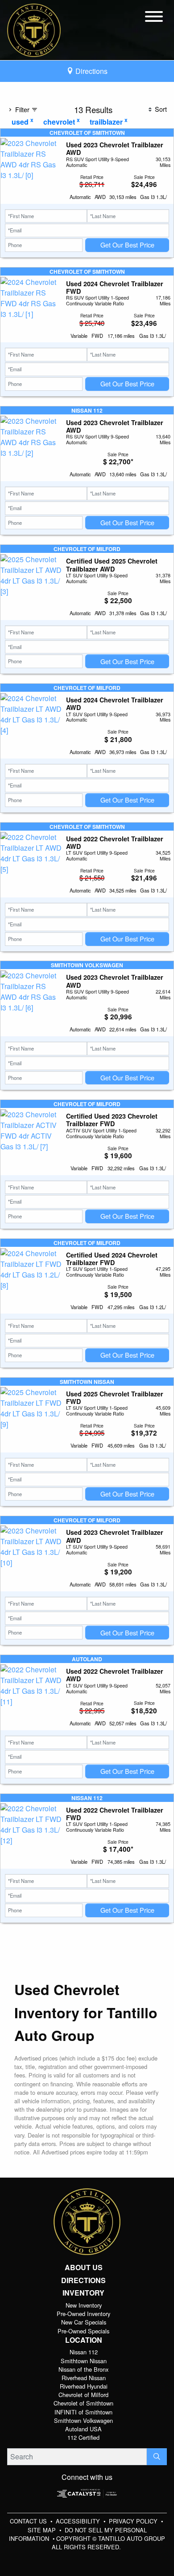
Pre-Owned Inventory (83, 2314)
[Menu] (154, 18)
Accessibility (79, 2521)
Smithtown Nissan (84, 2361)
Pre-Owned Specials (83, 2331)
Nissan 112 (84, 2352)
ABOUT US (84, 2268)
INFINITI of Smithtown (83, 2412)
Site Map (43, 2530)
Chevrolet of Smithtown (83, 2403)
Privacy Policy (134, 2521)
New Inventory (84, 2305)
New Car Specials (84, 2322)
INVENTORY (83, 2293)
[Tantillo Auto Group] (34, 29)
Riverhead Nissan (84, 2378)
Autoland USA (83, 2429)
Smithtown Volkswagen (83, 2420)
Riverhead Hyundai (84, 2386)
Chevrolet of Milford (83, 2395)
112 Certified (83, 2437)
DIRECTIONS (83, 2280)
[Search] (157, 2457)
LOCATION (84, 2340)
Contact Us (29, 2521)
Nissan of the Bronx (83, 2369)
